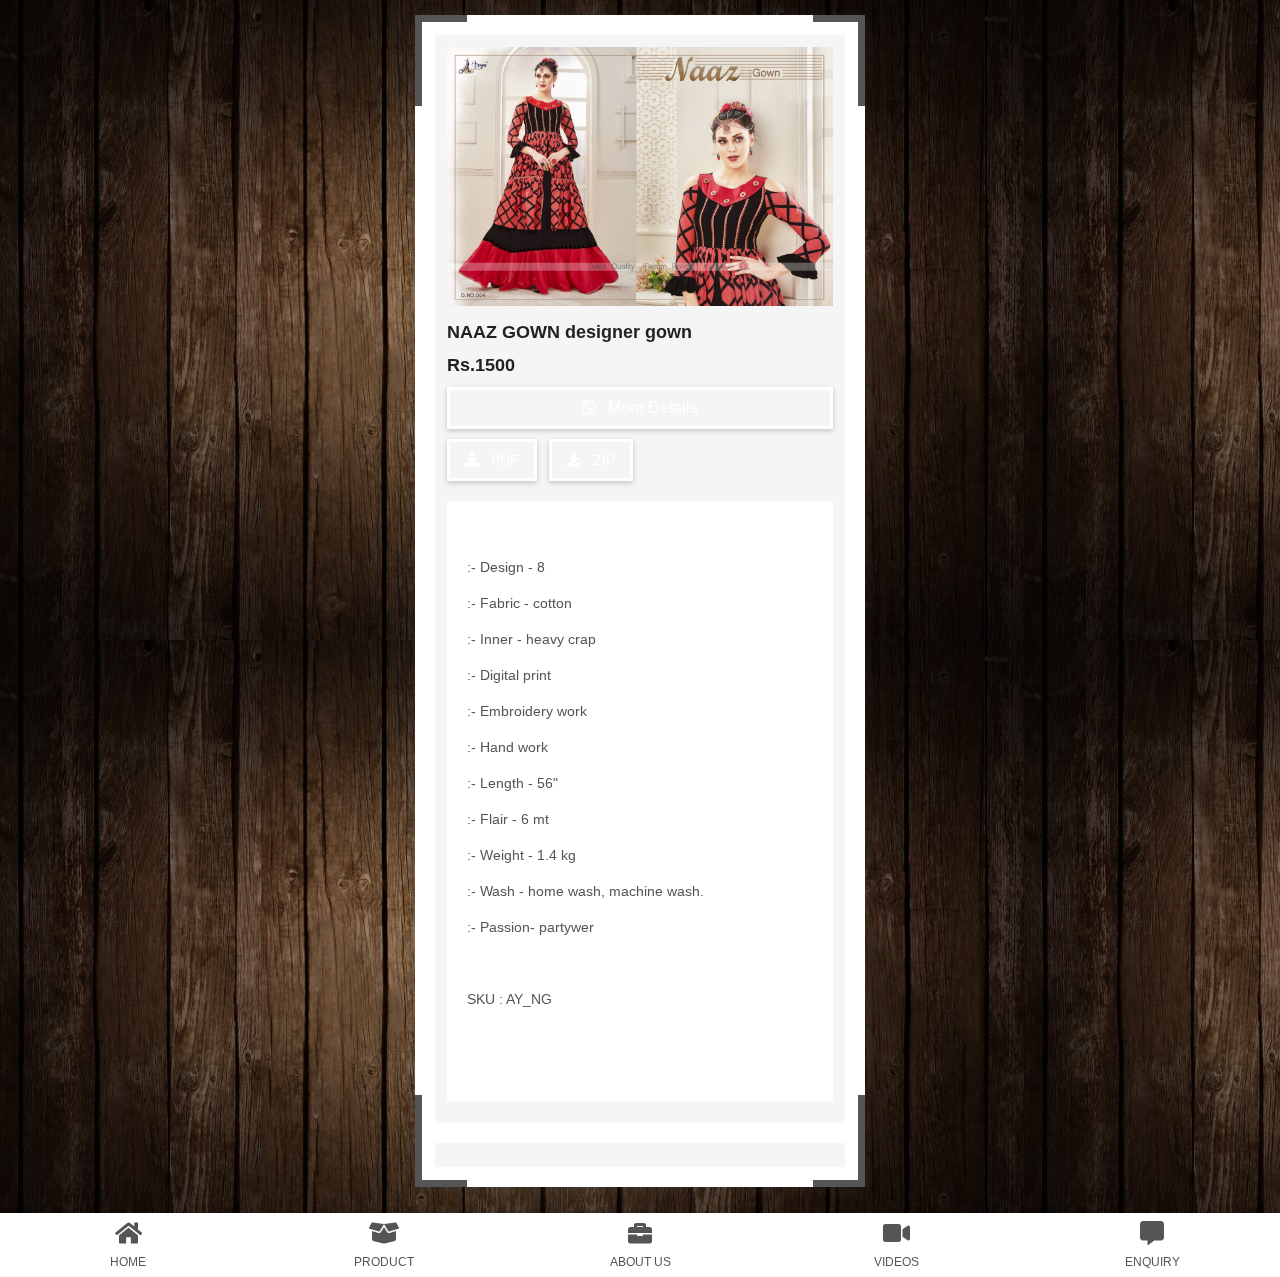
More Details (647, 407)
